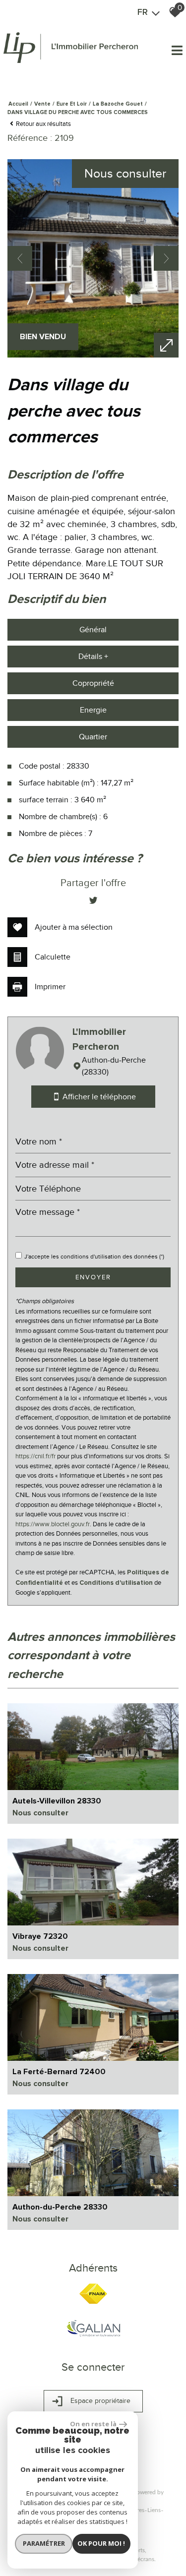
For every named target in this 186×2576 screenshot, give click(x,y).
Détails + (93, 657)
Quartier (93, 737)
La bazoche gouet (118, 104)
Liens (154, 2510)
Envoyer (93, 1277)
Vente (42, 104)
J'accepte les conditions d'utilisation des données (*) (94, 1257)
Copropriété (93, 683)
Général (93, 630)
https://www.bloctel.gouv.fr (53, 1524)
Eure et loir (72, 104)
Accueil (18, 104)
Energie (93, 710)
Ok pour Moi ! (101, 2543)
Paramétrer (44, 2543)
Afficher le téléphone (98, 1097)
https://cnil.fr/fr (35, 1456)
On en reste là (93, 2424)
